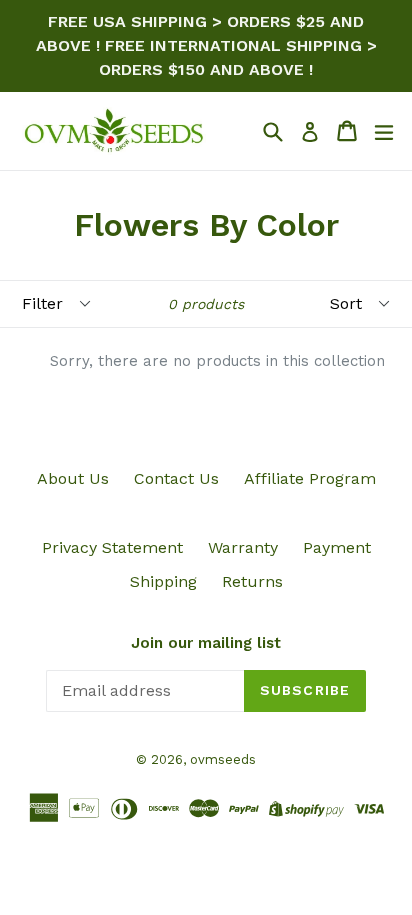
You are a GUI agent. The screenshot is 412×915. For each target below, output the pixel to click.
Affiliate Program (310, 478)
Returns (252, 581)
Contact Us (176, 478)
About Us (73, 478)
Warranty (243, 547)
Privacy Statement (112, 547)
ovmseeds (223, 759)
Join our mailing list (206, 643)
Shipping (163, 581)
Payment (337, 547)
